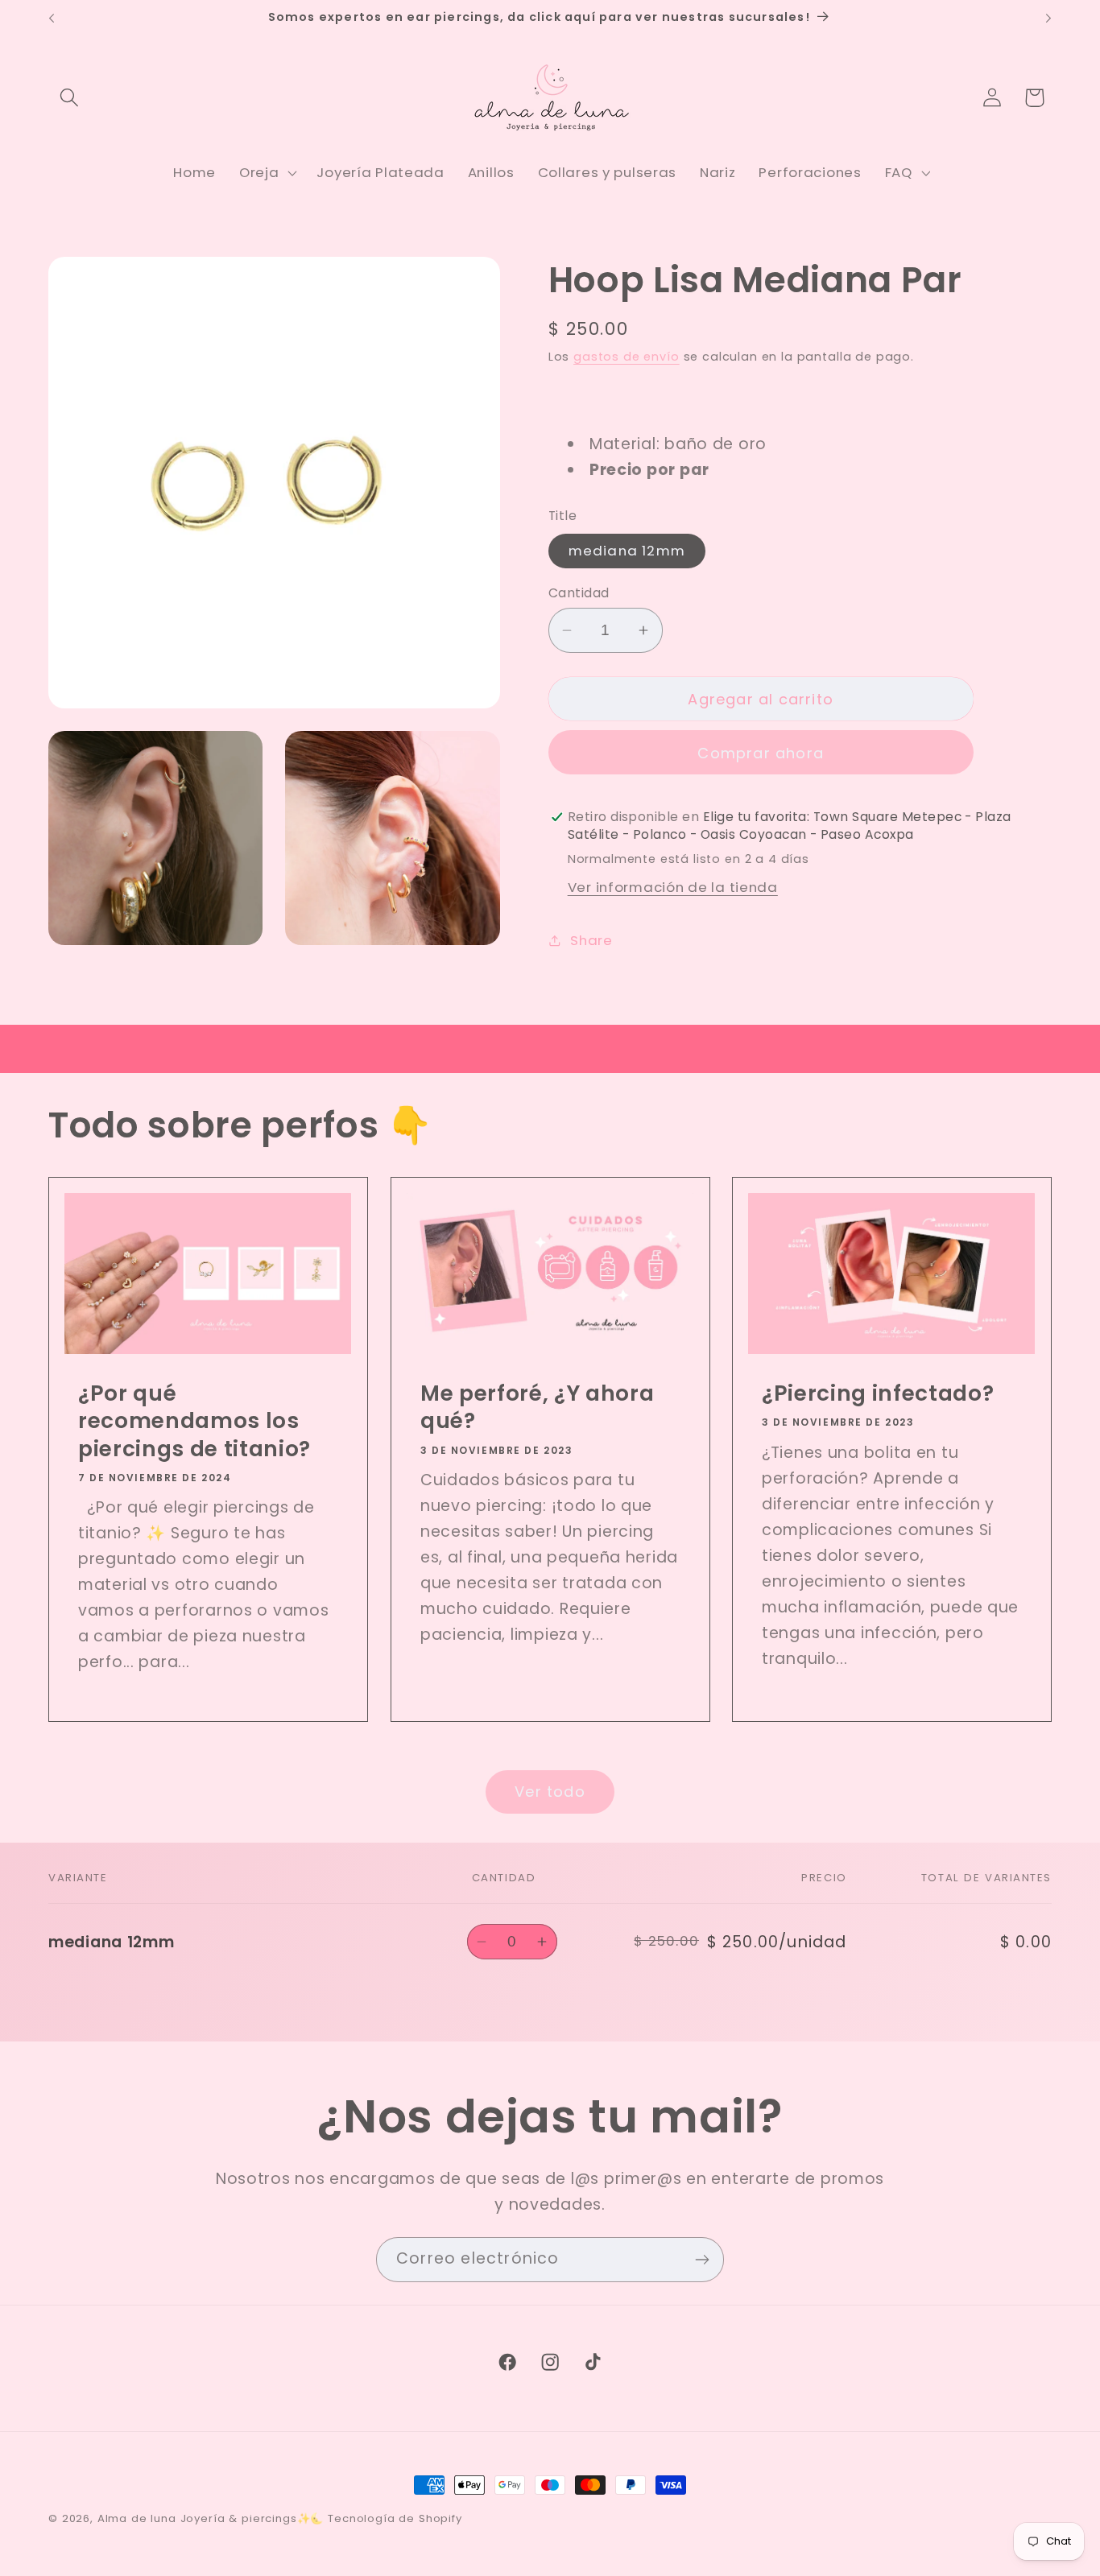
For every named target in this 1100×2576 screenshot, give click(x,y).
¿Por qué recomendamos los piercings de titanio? (194, 1421)
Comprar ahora (761, 753)
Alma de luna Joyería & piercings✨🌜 (211, 2518)
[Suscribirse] (702, 2260)
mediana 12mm (627, 551)
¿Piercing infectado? (878, 1393)
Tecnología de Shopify (395, 2518)
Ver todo (550, 1792)
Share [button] (591, 940)
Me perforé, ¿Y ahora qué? (537, 1408)
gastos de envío (627, 357)
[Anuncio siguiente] (1048, 19)
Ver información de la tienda (673, 887)
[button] (70, 98)
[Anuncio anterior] (52, 19)
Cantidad (579, 593)
